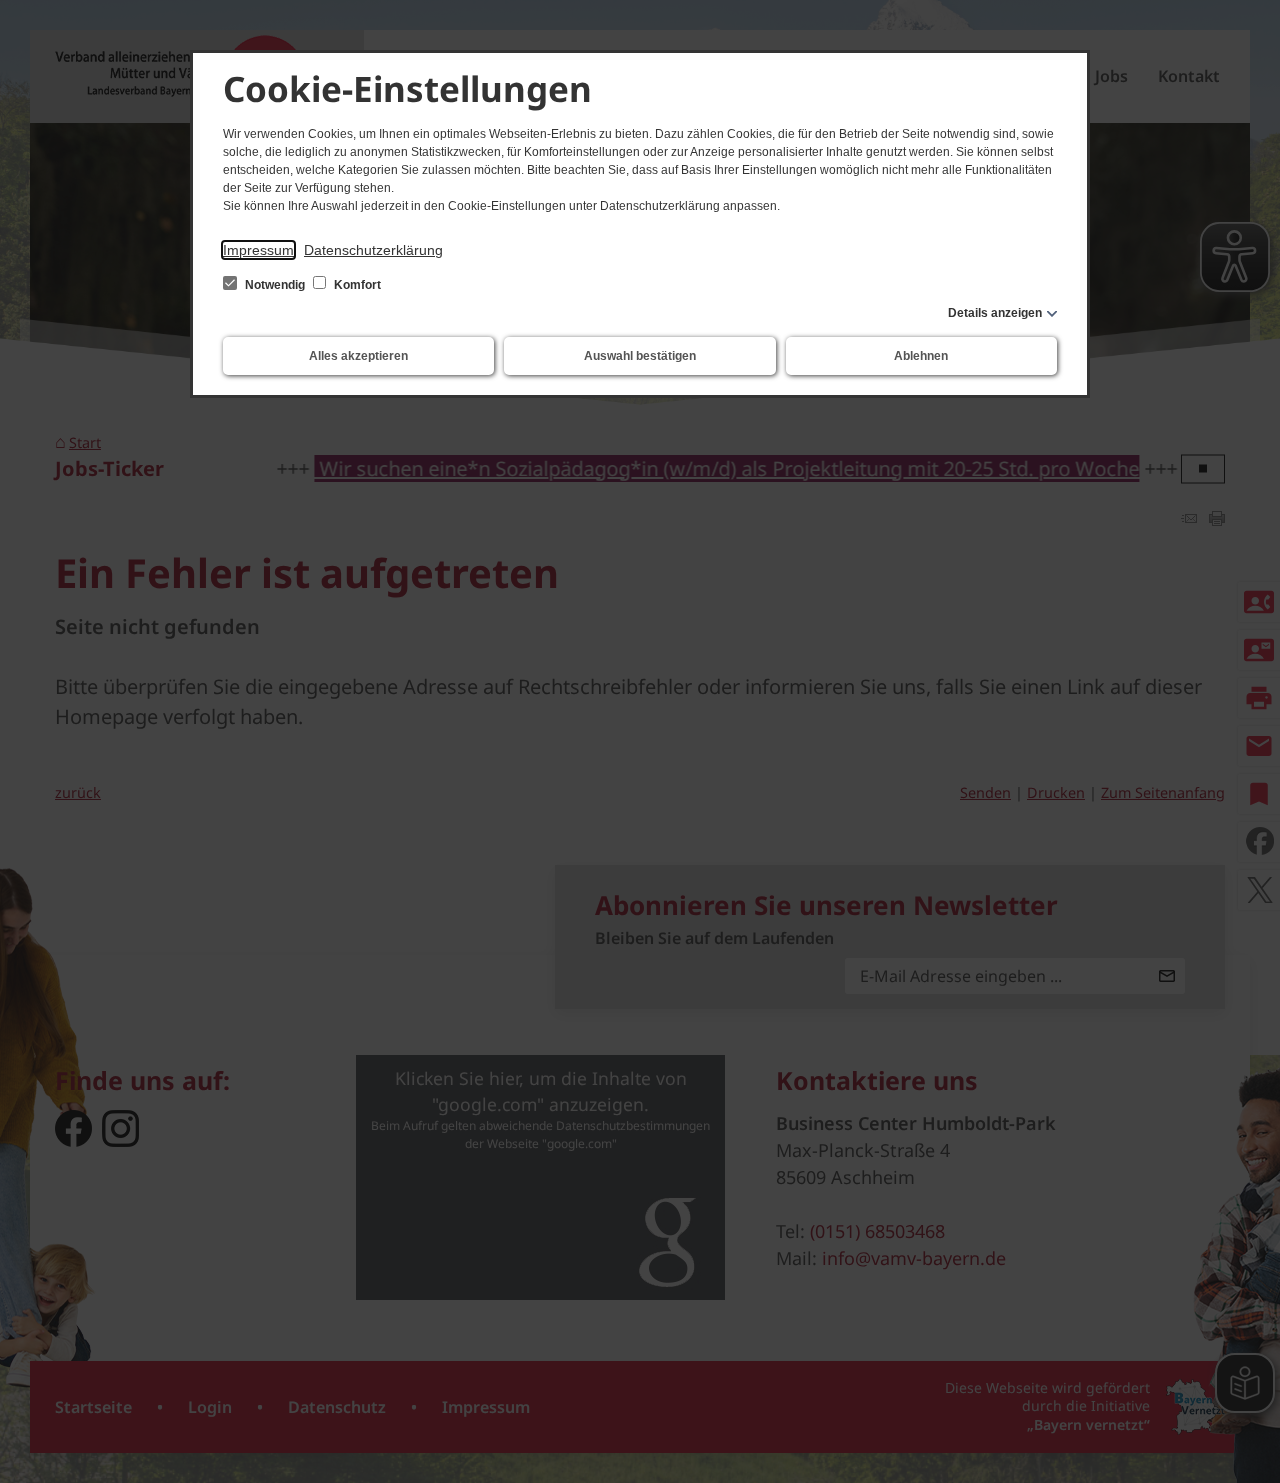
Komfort (356, 285)
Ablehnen (921, 356)
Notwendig (275, 285)
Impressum (258, 250)
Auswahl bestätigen (640, 356)
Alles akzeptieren (358, 356)
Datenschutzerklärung (373, 250)
